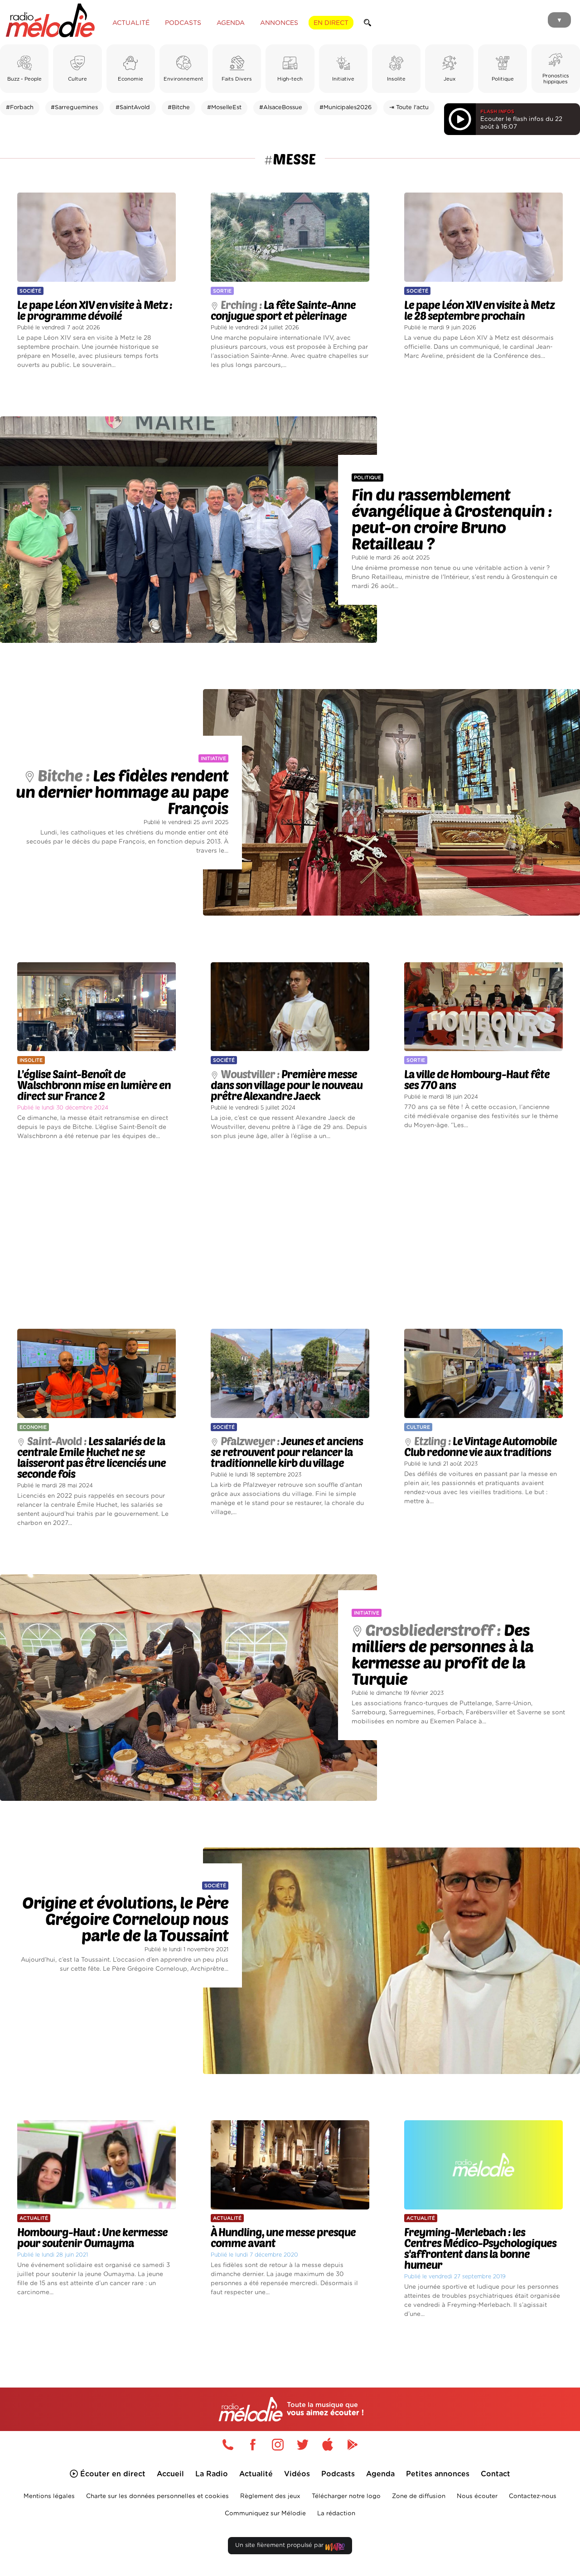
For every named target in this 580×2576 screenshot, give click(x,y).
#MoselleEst (224, 108)
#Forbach (20, 108)
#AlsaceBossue (281, 108)
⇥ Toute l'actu (409, 108)
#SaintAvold (133, 108)
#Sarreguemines (74, 108)
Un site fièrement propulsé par (280, 2545)
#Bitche (179, 108)
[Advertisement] (290, 1235)
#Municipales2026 (346, 108)
